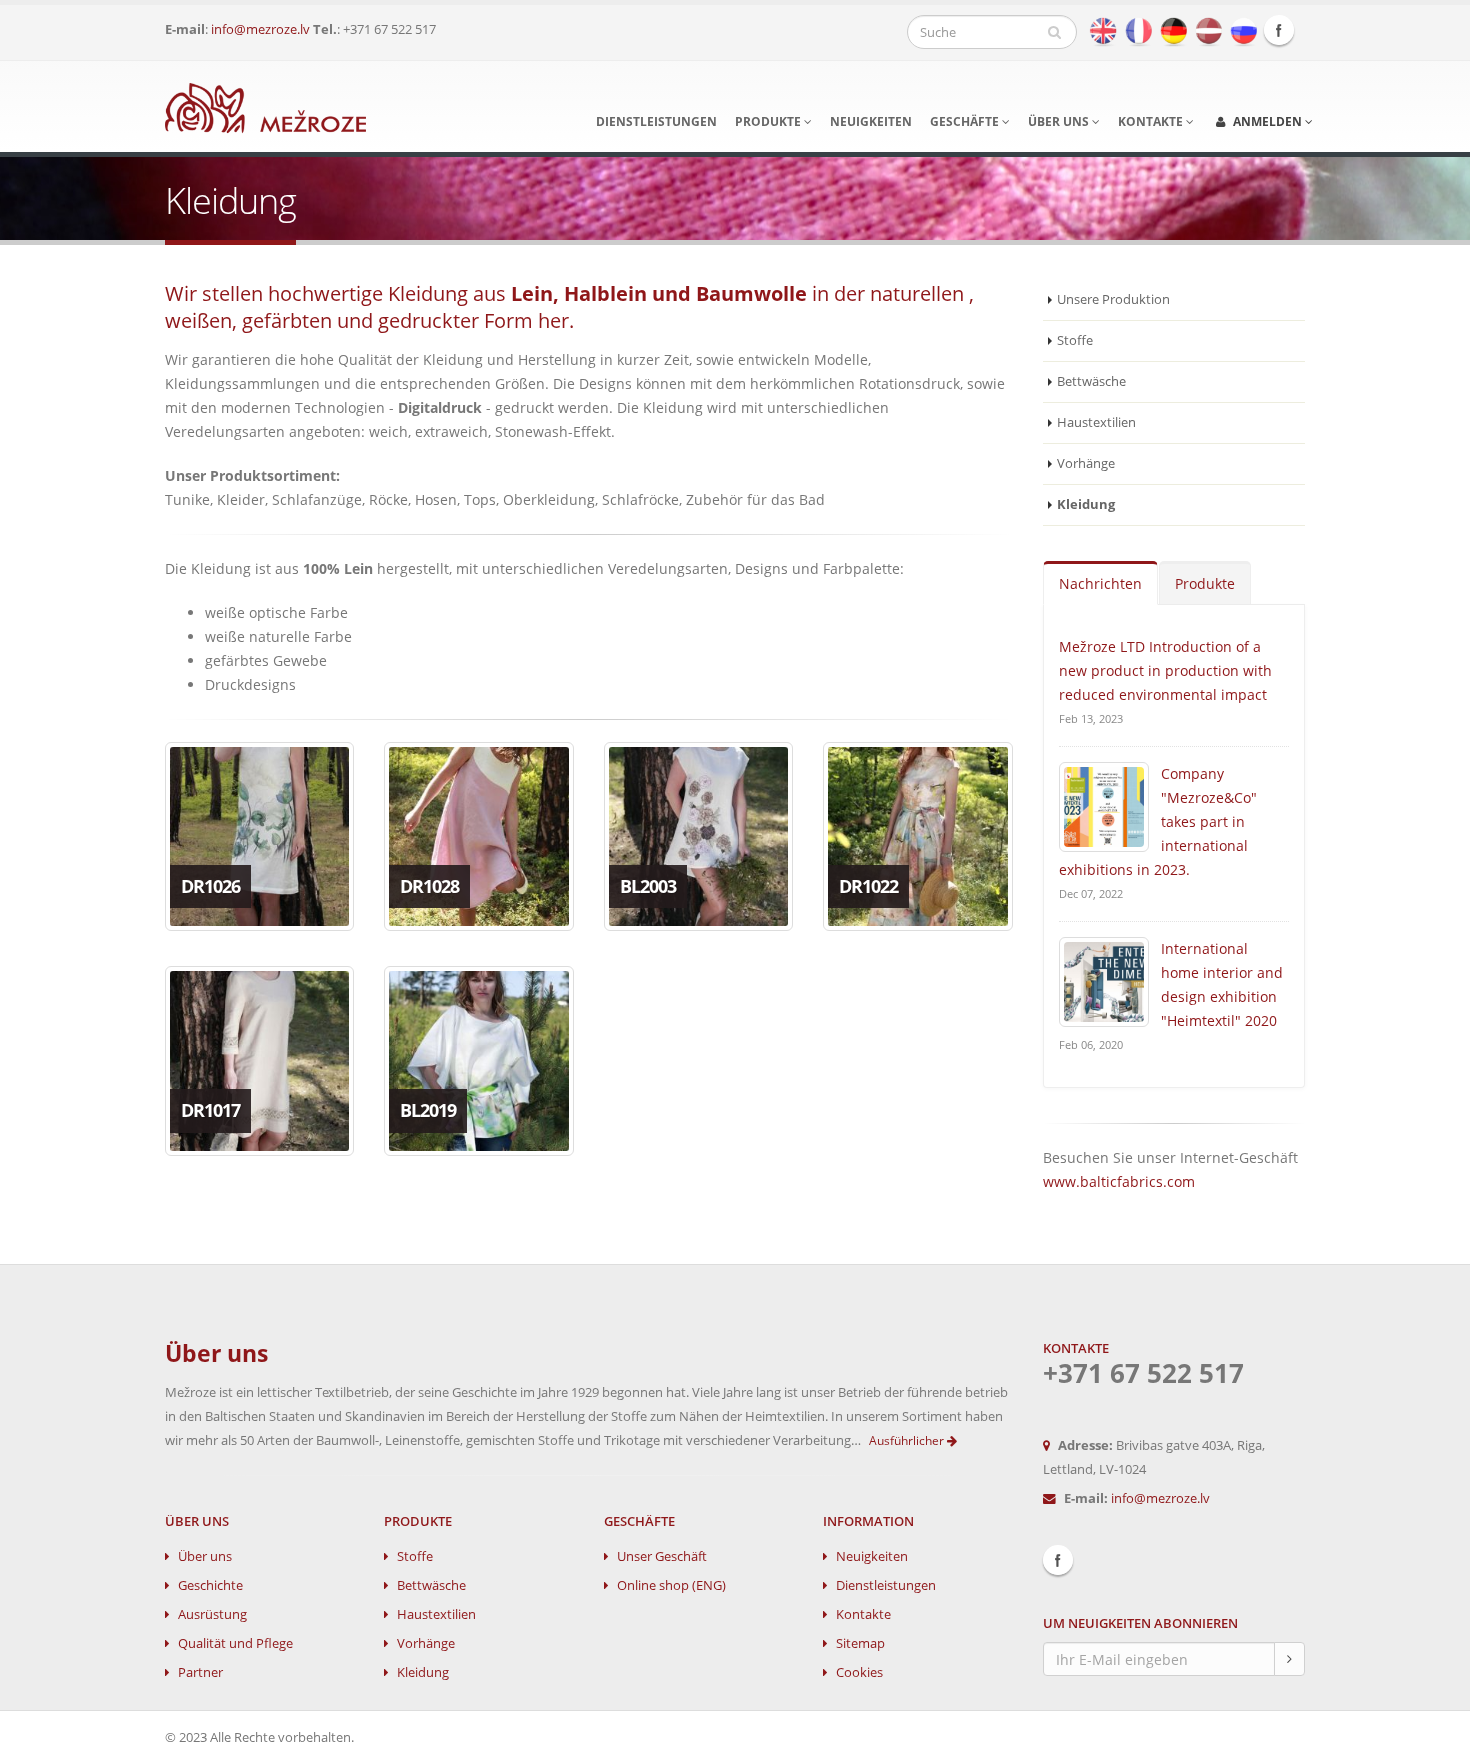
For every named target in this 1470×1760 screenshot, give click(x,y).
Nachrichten (1100, 583)
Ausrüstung (212, 1614)
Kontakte (1152, 121)
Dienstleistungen (656, 121)
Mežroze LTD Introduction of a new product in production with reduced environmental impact (1165, 670)
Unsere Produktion (1113, 299)
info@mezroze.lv (260, 29)
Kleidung (423, 1672)
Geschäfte (966, 121)
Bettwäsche (1091, 381)
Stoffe (1075, 340)
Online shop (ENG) (671, 1585)
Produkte (769, 121)
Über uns (1060, 121)
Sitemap (860, 1643)
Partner (200, 1672)
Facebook (1279, 30)
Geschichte (210, 1585)
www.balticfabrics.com (1119, 1181)
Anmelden (1267, 121)
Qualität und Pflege (235, 1643)
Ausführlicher (908, 1440)
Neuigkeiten (871, 121)
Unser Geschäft (662, 1556)
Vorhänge (1086, 463)
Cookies (859, 1672)
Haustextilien (1096, 422)
